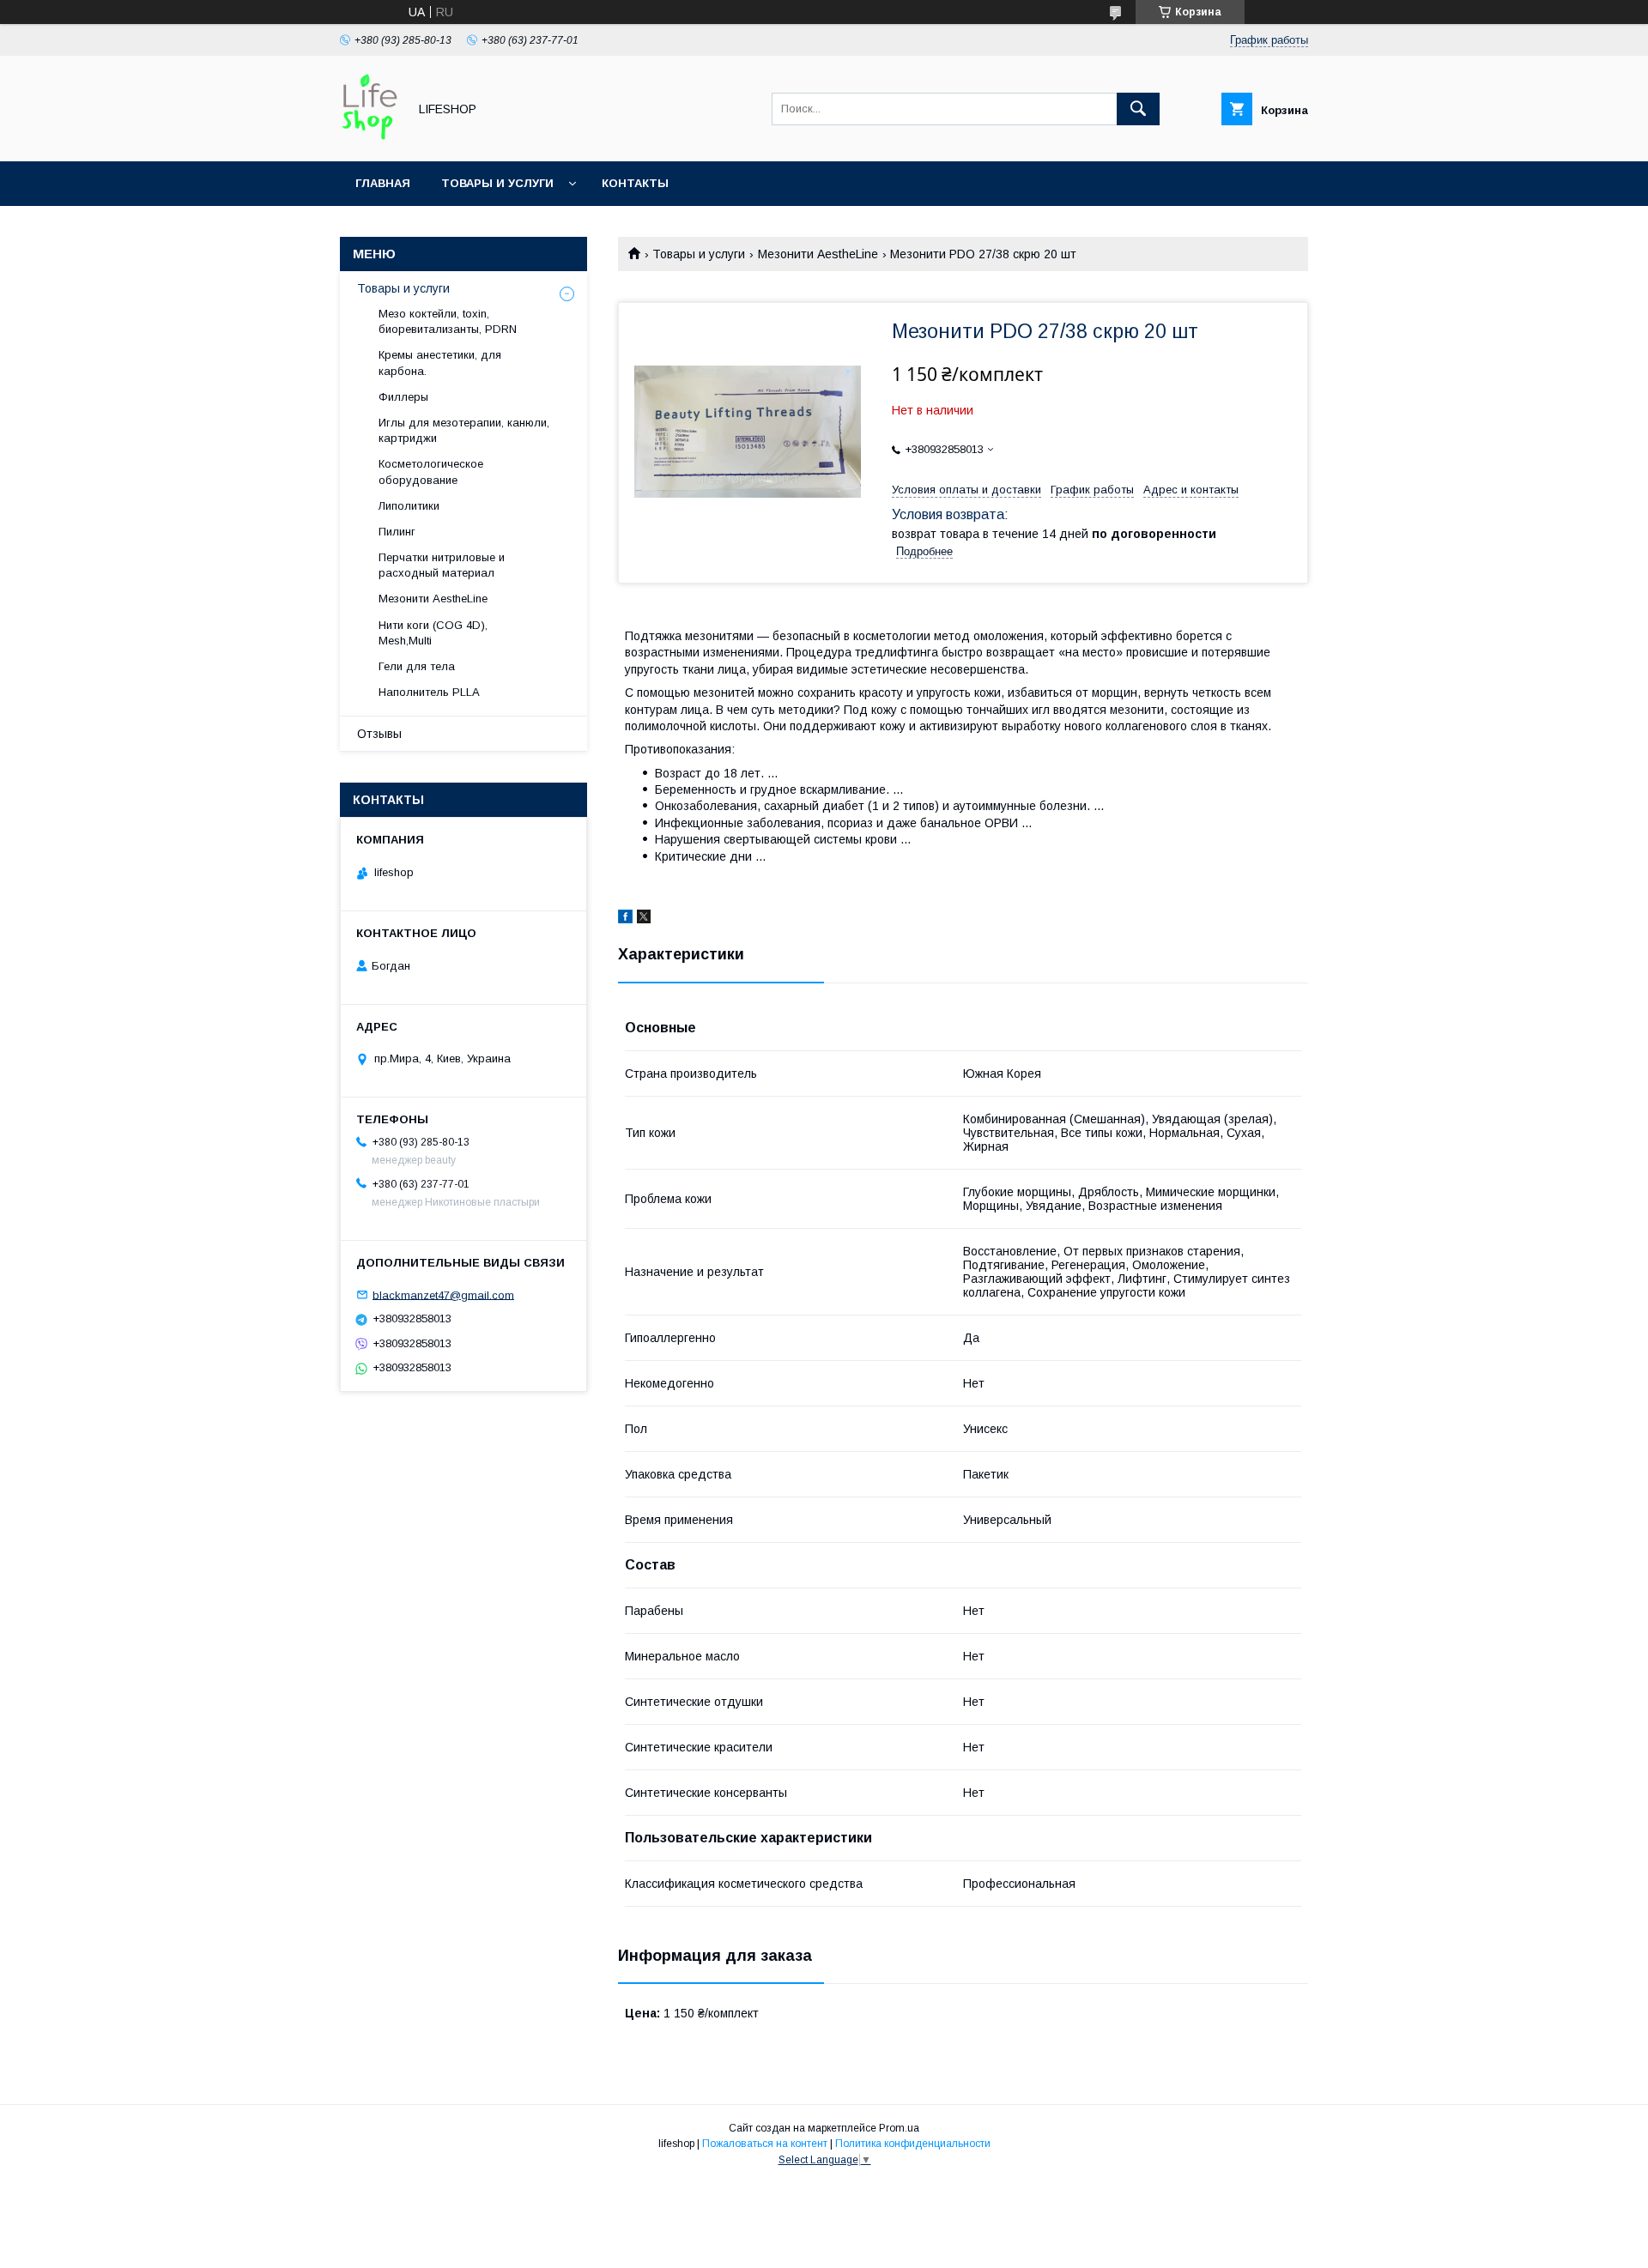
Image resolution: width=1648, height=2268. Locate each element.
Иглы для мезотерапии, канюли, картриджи (464, 430)
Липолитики (409, 506)
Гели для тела (417, 666)
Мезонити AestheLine (818, 254)
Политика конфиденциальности (913, 2144)
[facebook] (625, 919)
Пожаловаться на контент (765, 2144)
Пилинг (397, 532)
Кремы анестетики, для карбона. (440, 363)
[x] (644, 919)
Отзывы (379, 734)
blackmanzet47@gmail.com (443, 1294)
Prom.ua (899, 2128)
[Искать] (1138, 109)
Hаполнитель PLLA (429, 692)
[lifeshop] (369, 139)
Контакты (635, 183)
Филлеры (403, 397)
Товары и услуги (497, 183)
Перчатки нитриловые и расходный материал (442, 565)
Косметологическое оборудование (431, 472)
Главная (383, 183)
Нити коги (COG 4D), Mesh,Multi (433, 633)
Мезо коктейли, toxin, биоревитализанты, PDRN (448, 321)
